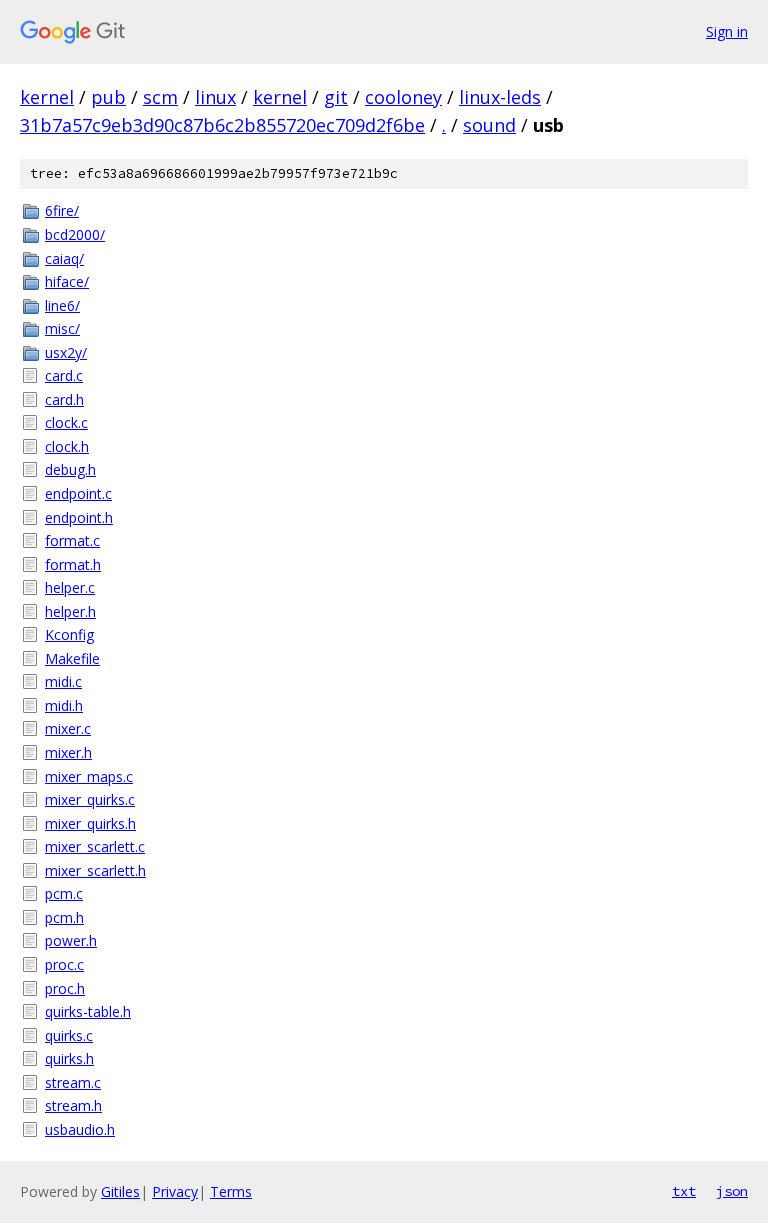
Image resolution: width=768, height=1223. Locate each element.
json (732, 1191)
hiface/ (67, 281)
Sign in (727, 31)
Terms (231, 1191)
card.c (64, 375)
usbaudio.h (80, 1129)
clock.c (66, 422)
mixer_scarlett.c (95, 846)
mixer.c (68, 728)
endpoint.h (79, 517)
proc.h (65, 988)
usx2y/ (66, 352)
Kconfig (69, 634)
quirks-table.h (88, 1011)
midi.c (63, 681)
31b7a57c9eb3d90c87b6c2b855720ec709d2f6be (222, 125)
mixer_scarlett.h (95, 870)
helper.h (70, 611)
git (336, 97)
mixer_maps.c (89, 776)
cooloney (403, 97)
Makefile (72, 658)
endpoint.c (78, 493)
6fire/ (62, 210)
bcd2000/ (75, 234)
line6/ (62, 305)
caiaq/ (64, 258)
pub (108, 97)
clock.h (67, 446)
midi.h (64, 705)
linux (215, 97)
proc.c (64, 964)
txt (684, 1191)
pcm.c (64, 893)
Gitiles (120, 1191)
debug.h (70, 469)
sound (489, 125)
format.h (73, 564)
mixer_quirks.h (90, 823)
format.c (72, 540)
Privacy (175, 1191)
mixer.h (68, 752)
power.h (71, 940)
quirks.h (69, 1058)
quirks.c (69, 1035)
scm (160, 97)
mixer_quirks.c (90, 799)
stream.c (73, 1082)
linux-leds (500, 97)
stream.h (73, 1105)
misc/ (62, 328)
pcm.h (64, 917)
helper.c (70, 587)
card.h (64, 399)
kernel (47, 97)
